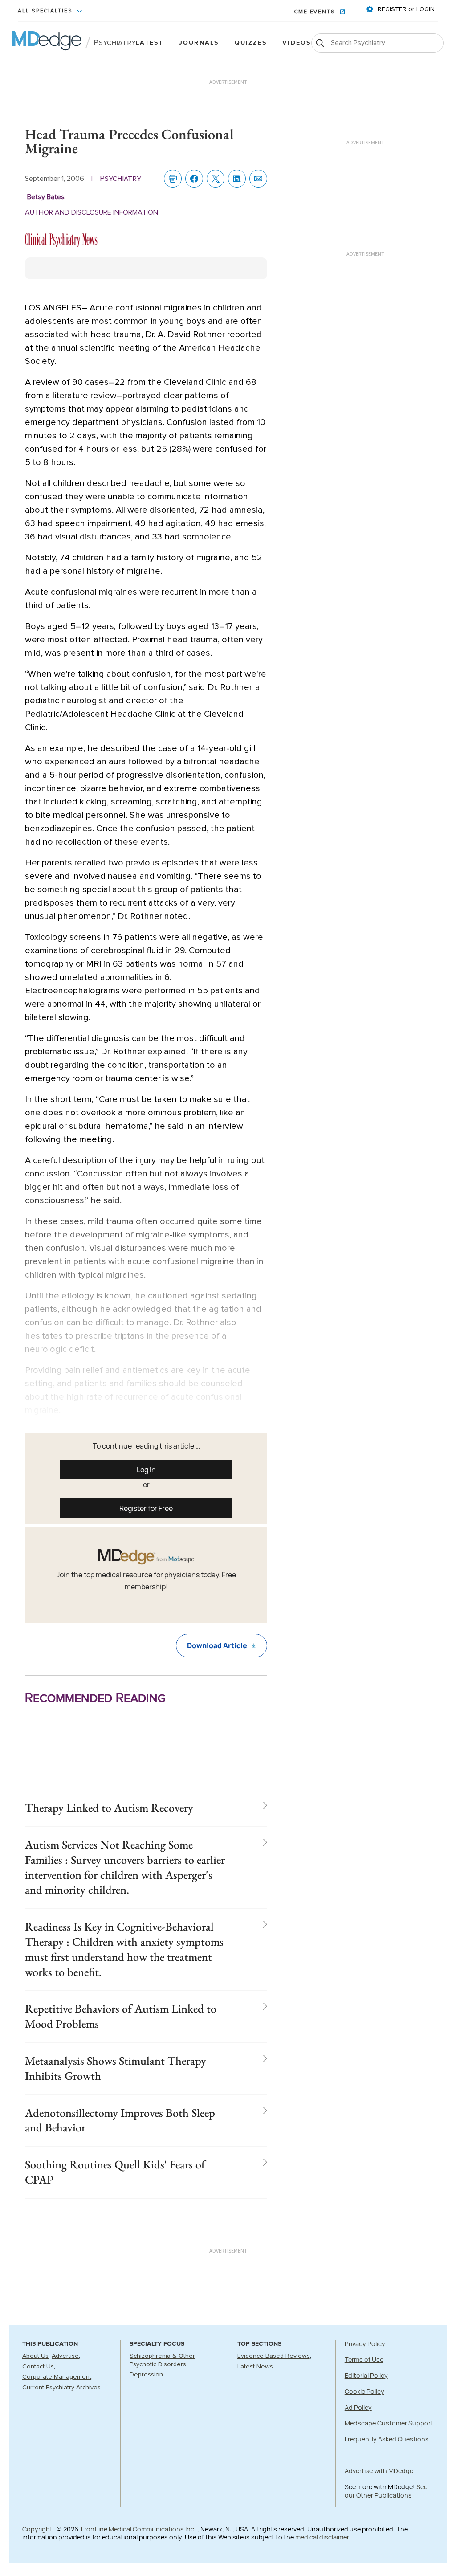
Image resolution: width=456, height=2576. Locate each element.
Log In (146, 1470)
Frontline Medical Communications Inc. (138, 2529)
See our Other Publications (386, 2491)
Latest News (255, 2367)
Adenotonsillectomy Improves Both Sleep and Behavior (120, 2120)
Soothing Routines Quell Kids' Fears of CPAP (115, 2172)
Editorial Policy (366, 2375)
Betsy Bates (46, 197)
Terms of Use (364, 2359)
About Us (35, 2356)
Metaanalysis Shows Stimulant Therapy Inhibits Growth (116, 2068)
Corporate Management (57, 2377)
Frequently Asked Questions (387, 2439)
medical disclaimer (323, 2537)
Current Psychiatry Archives (61, 2388)
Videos (297, 43)
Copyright (38, 2529)
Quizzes (251, 43)
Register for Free (146, 1508)
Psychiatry (115, 43)
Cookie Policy (364, 2391)
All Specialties (46, 11)
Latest (149, 43)
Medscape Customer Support (389, 2423)
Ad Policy (358, 2407)
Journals (199, 43)
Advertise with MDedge (379, 2471)
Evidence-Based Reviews (274, 2356)
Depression (146, 2375)
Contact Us (38, 2367)
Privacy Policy (365, 2344)
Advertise (65, 2356)
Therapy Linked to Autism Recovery (109, 1808)
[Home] (47, 43)
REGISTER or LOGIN (405, 9)
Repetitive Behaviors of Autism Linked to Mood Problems (121, 2016)
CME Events (316, 12)
